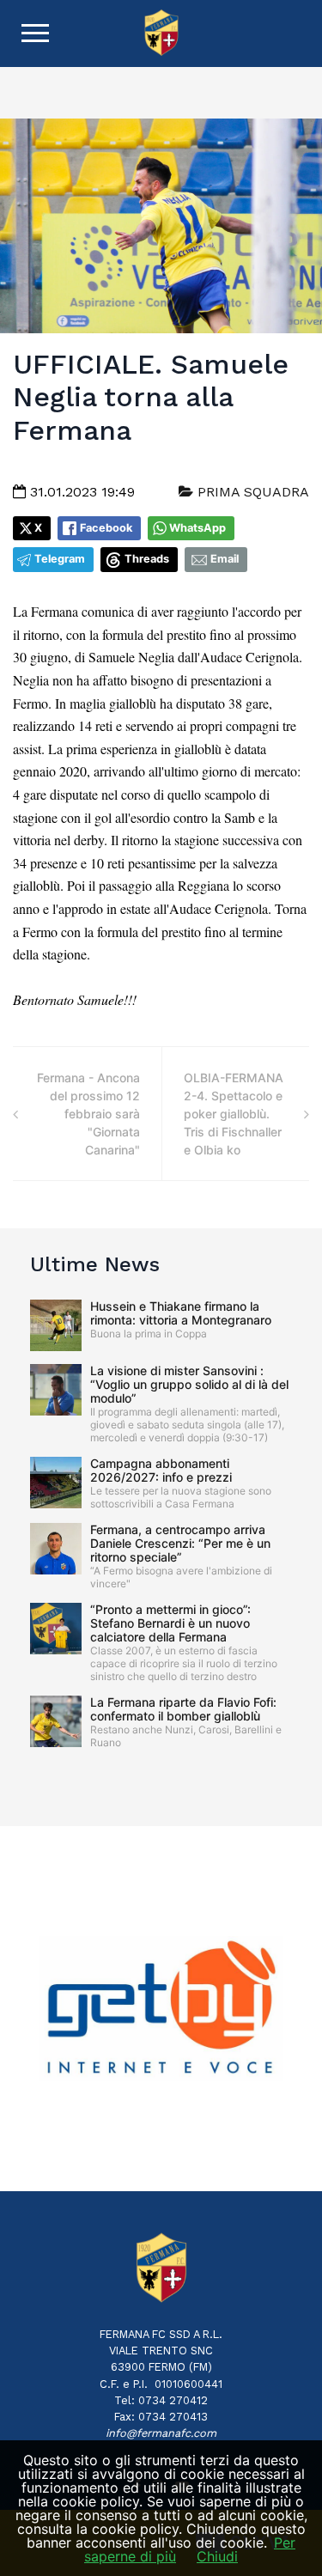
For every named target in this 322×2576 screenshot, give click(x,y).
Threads (147, 559)
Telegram (60, 559)
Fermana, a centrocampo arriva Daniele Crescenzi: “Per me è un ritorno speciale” (180, 1543)
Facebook (106, 528)
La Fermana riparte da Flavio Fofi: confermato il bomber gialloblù (183, 1709)
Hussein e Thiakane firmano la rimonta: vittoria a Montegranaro (181, 1313)
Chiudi (217, 2556)
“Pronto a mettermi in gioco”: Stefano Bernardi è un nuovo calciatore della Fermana (170, 1623)
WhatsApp (197, 528)
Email (225, 559)
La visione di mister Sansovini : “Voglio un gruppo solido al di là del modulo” (189, 1384)
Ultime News (95, 1264)
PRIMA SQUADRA (251, 492)
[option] (161, 2009)
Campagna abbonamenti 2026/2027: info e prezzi (161, 1470)
